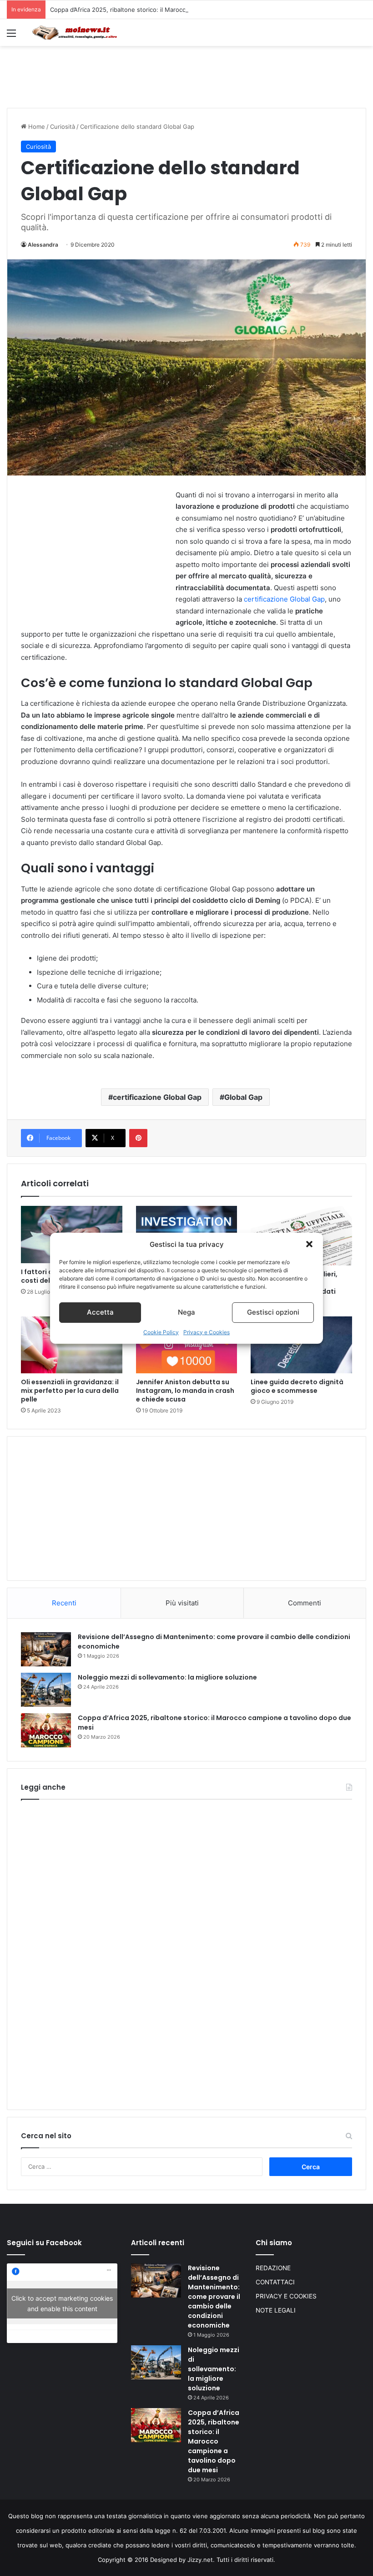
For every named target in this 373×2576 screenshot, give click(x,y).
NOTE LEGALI (276, 2310)
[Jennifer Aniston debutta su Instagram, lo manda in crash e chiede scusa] (187, 1345)
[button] (309, 1244)
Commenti (305, 1603)
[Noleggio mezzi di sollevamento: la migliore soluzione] (46, 1690)
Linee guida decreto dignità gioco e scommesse (297, 1386)
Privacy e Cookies (207, 1332)
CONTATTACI (275, 2282)
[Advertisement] (186, 76)
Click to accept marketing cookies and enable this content (62, 2303)
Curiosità (63, 127)
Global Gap (243, 1097)
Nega (186, 1312)
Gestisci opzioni (273, 1312)
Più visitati (182, 1603)
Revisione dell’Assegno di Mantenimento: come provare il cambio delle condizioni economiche (214, 2297)
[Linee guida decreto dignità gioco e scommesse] (301, 1345)
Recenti (64, 1603)
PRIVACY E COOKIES (286, 2296)
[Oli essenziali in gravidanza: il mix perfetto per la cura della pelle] (72, 1345)
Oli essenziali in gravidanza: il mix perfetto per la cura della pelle (70, 1391)
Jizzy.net (200, 2560)
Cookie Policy (161, 1332)
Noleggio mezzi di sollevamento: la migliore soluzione (167, 1677)
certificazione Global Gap (284, 599)
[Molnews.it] (75, 33)
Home (36, 127)
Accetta (100, 1312)
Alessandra (43, 245)
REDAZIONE (273, 2268)
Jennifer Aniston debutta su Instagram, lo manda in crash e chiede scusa (185, 1391)
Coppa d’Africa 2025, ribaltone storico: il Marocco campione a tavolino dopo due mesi (171, 10)
